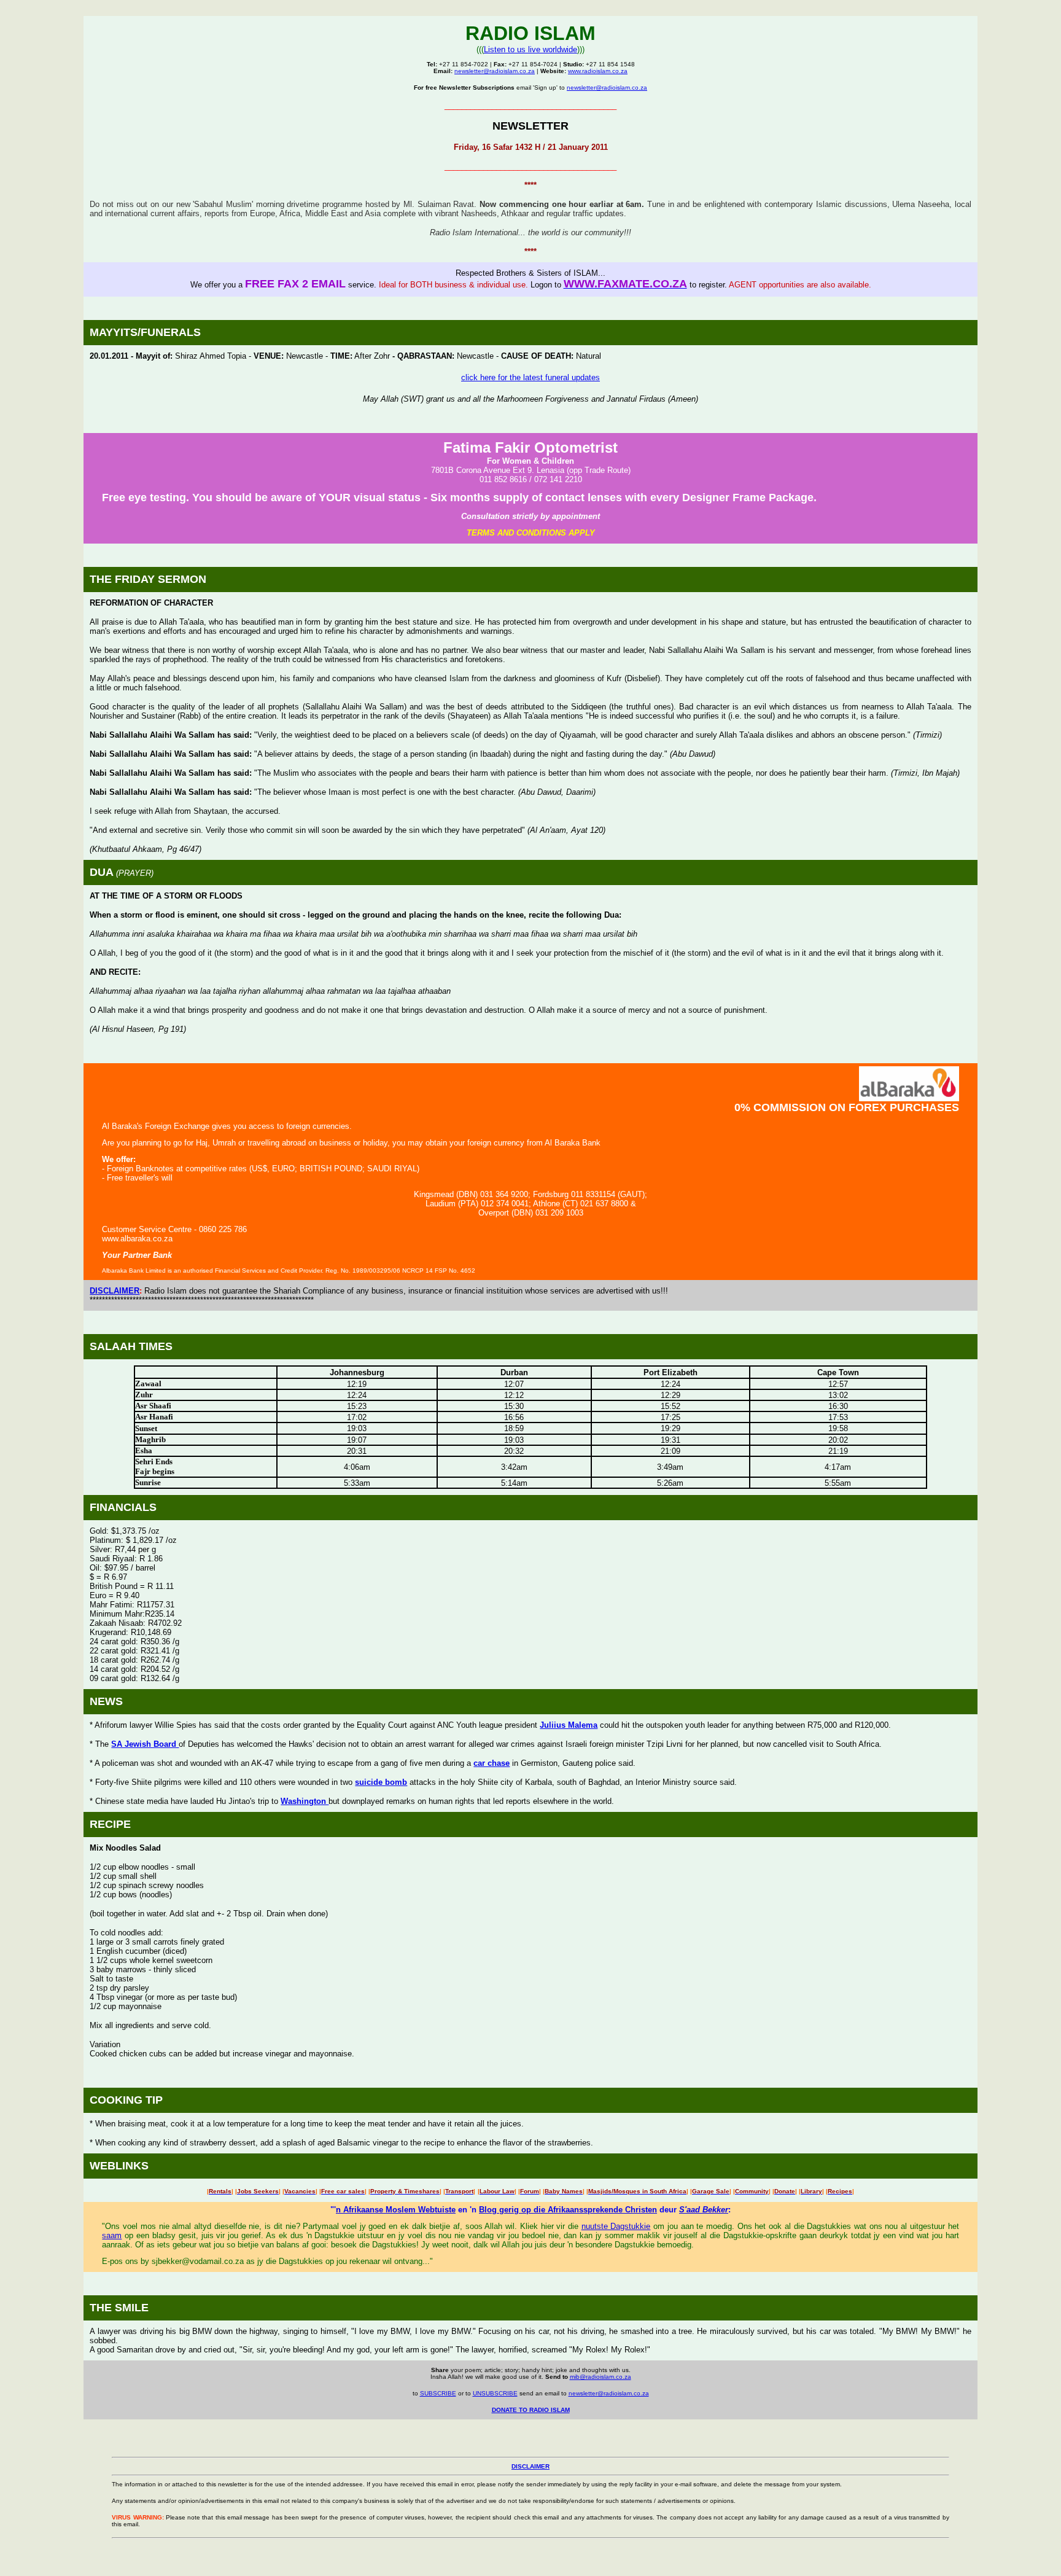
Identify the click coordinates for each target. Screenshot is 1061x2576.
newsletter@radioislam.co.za (495, 71)
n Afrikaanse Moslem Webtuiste (396, 2210)
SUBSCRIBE (438, 2393)
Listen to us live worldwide (530, 49)
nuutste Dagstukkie (616, 2226)
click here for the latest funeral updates (530, 377)
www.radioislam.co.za (598, 71)
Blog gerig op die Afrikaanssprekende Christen (568, 2210)
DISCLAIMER (115, 1291)
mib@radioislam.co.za (600, 2377)
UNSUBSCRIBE (495, 2393)
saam (112, 2235)
